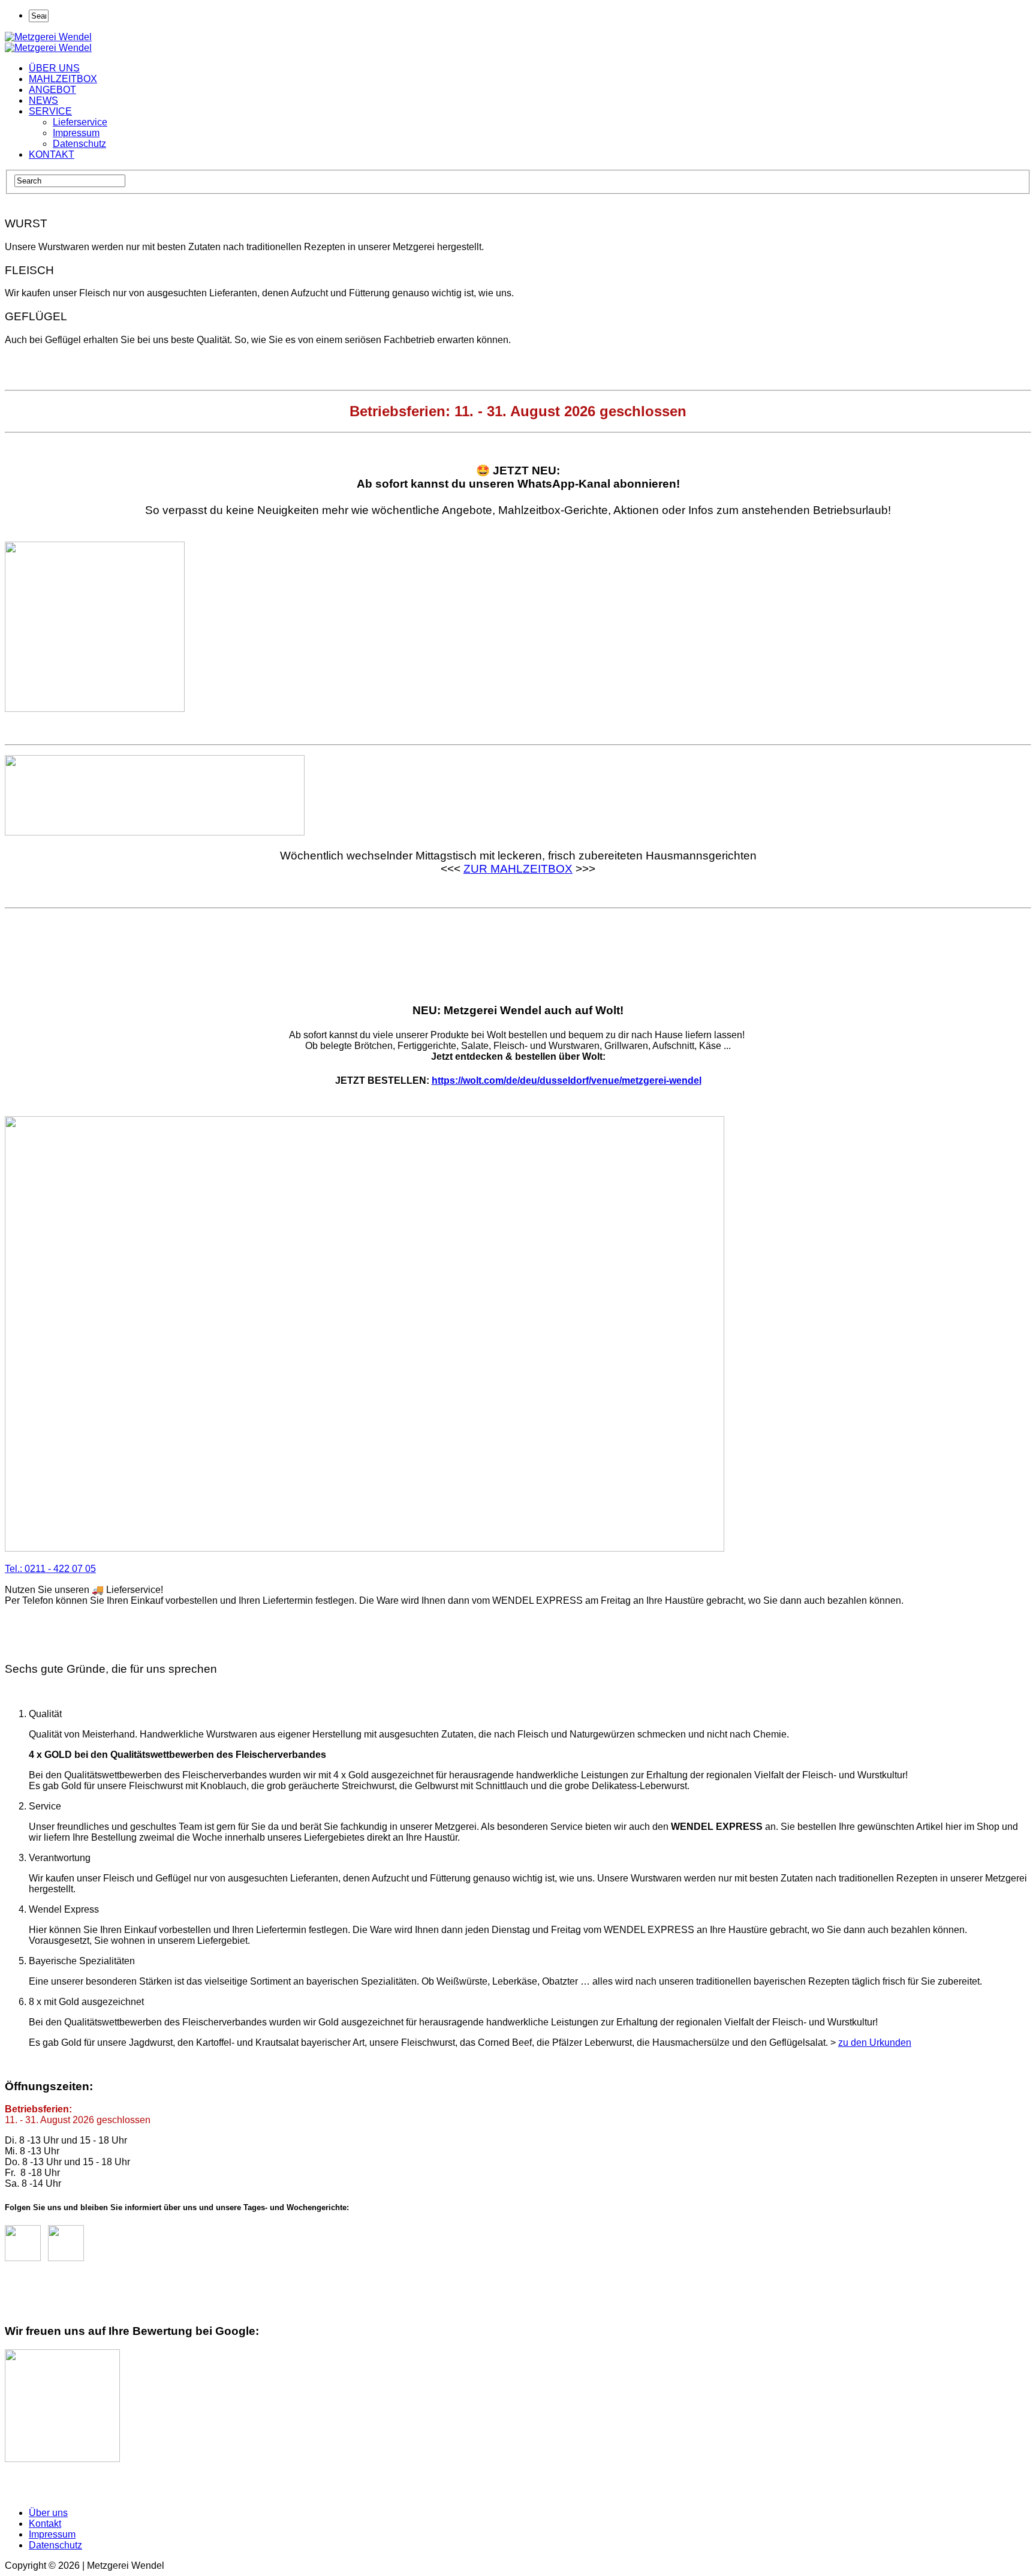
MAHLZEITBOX (63, 79)
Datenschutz (79, 144)
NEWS (43, 100)
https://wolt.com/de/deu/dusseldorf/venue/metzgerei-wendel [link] (567, 1080)
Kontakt (45, 2524)
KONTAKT (52, 154)
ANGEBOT (52, 90)
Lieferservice (80, 122)
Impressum (76, 133)
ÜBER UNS (54, 68)
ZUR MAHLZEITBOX (518, 869)
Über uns (48, 2513)
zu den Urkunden (875, 2043)
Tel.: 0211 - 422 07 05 (50, 1569)
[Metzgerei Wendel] (48, 37)
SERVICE (50, 111)
